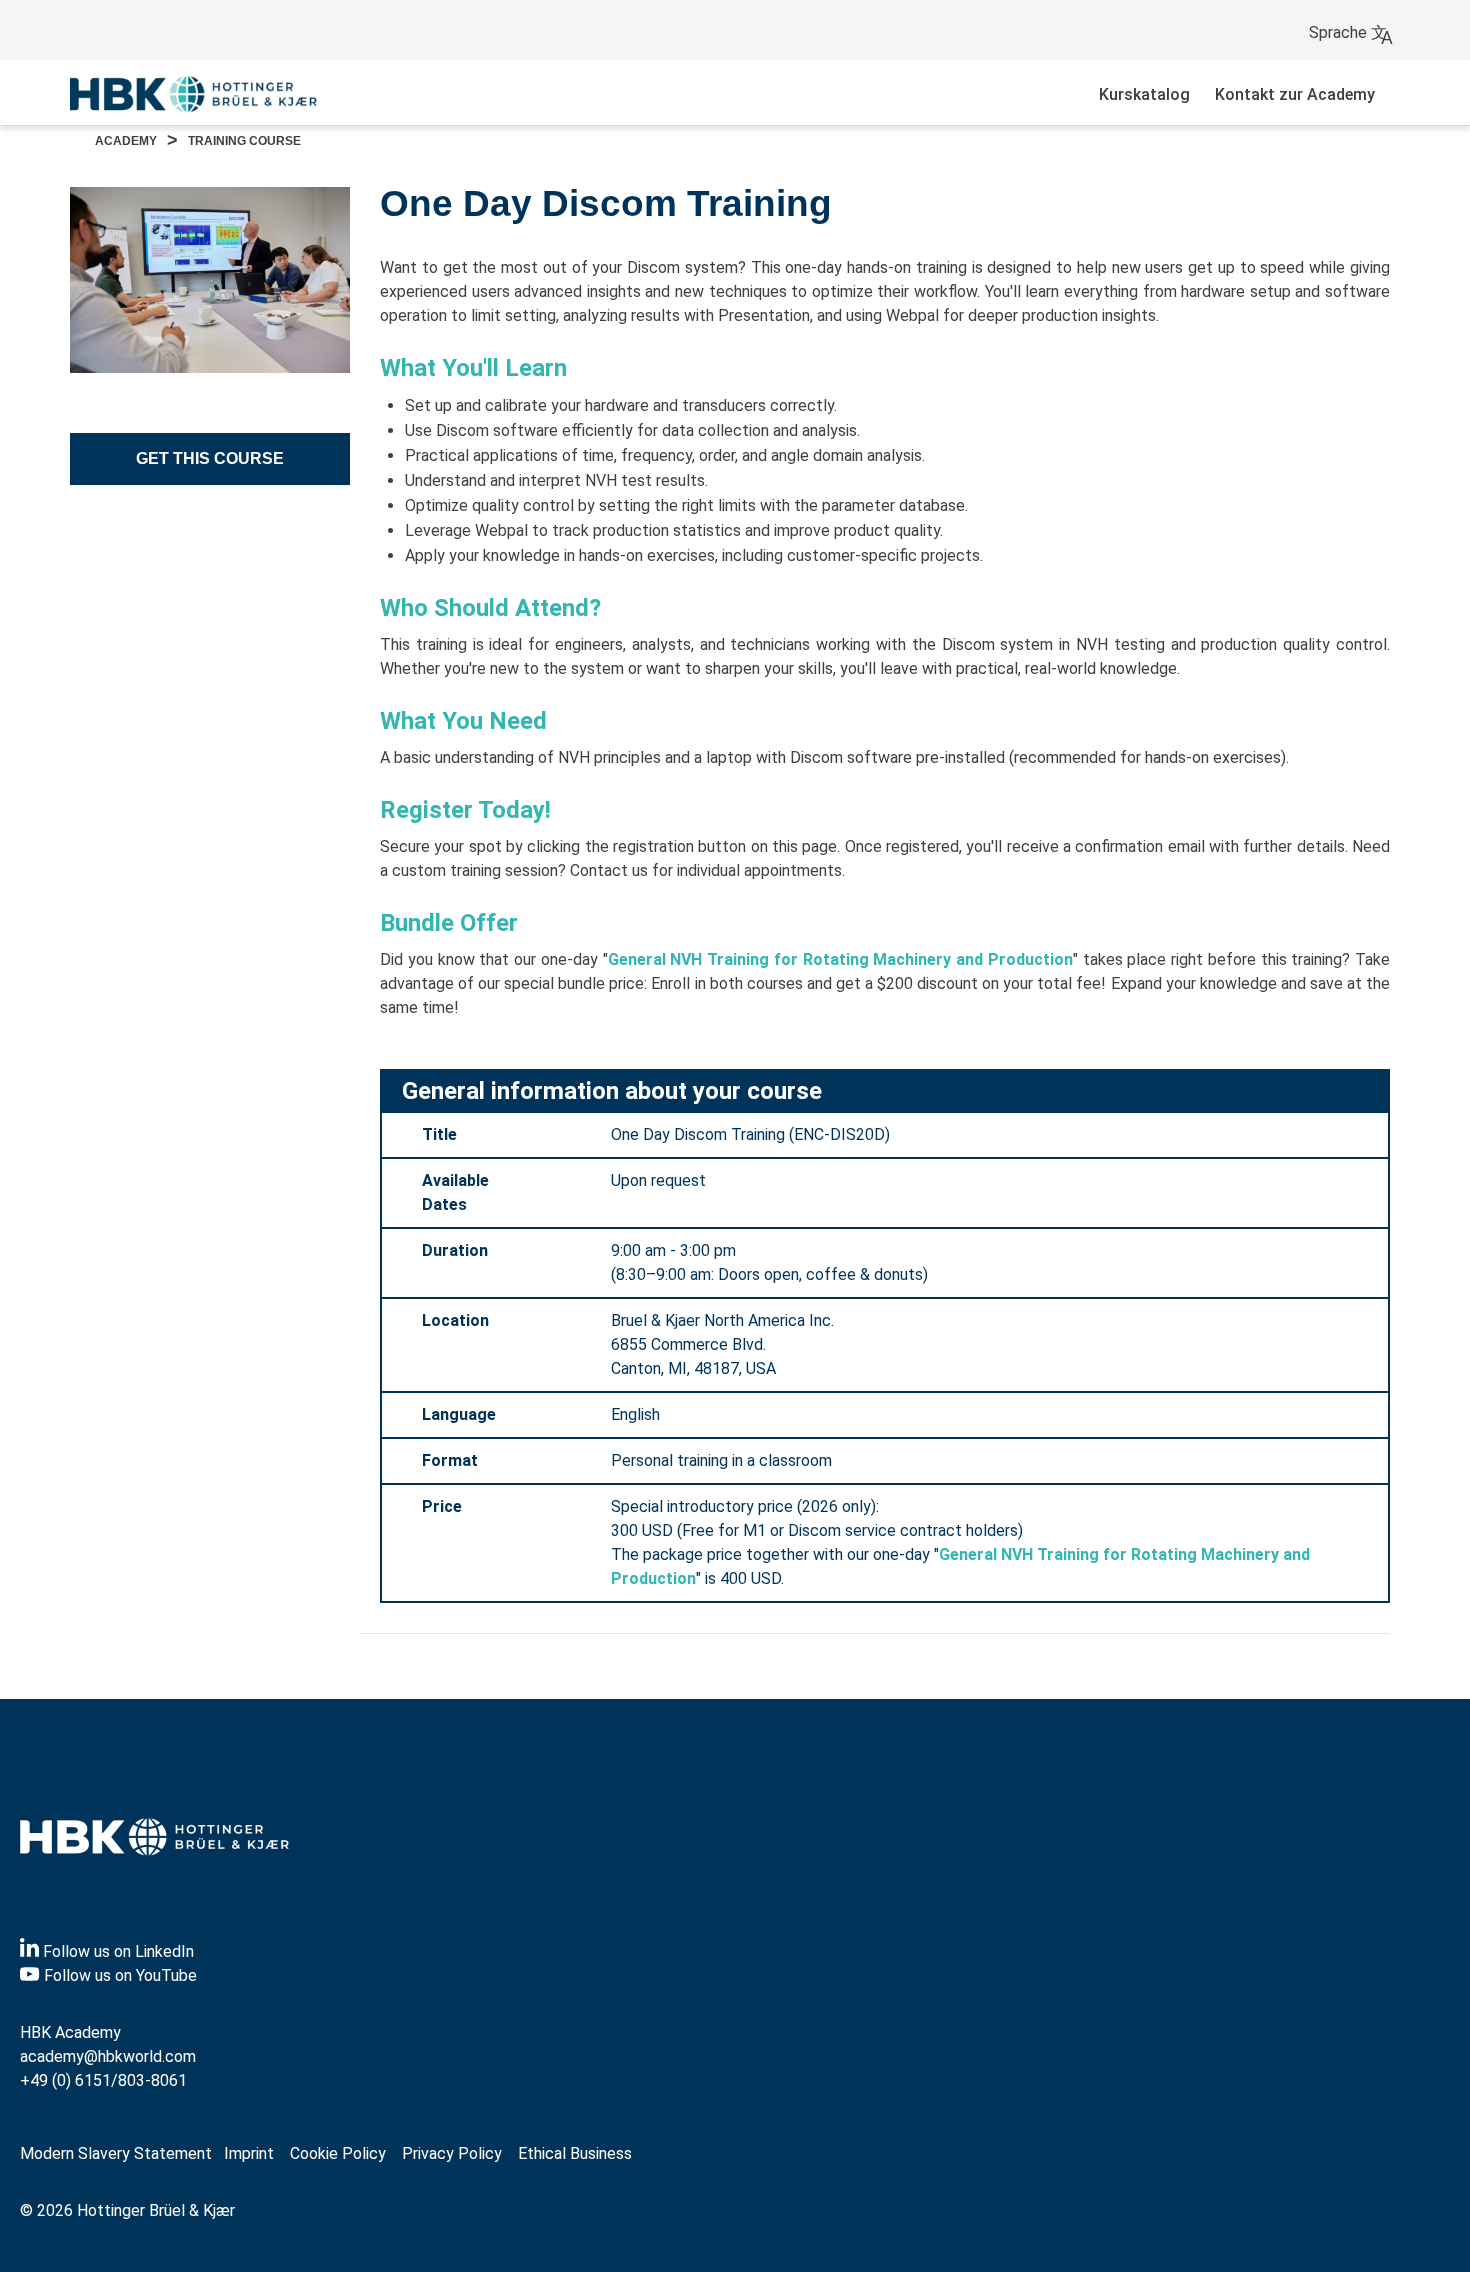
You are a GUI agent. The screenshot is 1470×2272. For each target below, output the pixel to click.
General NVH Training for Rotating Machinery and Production (840, 959)
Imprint (249, 2153)
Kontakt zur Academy (1295, 94)
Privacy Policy (452, 2153)
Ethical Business (575, 2153)
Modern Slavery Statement (116, 2153)
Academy (126, 141)
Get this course (210, 458)
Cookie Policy (338, 2153)
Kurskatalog (1144, 94)
